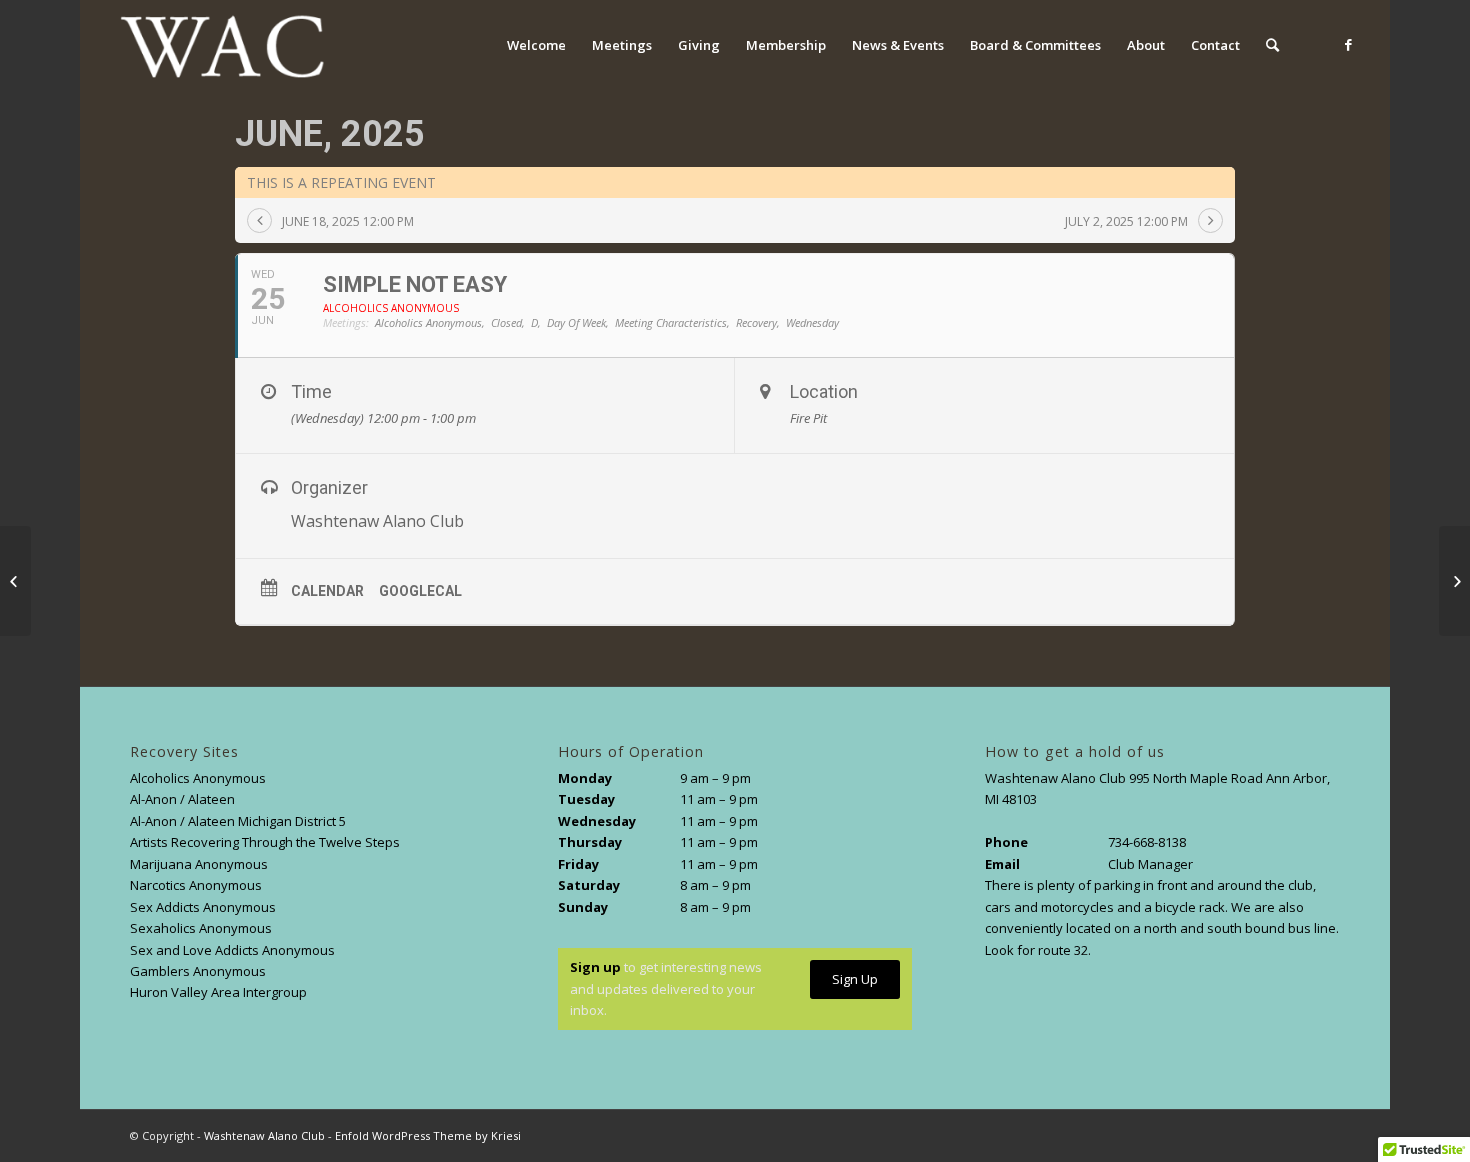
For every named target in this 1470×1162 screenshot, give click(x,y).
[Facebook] (1349, 44)
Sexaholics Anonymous (201, 928)
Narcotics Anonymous (196, 885)
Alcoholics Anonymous (198, 778)
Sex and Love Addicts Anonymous (232, 950)
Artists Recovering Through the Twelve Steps (265, 842)
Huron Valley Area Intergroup (218, 992)
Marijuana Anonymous (199, 864)
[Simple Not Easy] (15, 581)
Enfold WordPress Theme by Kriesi (428, 1135)
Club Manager (1150, 864)
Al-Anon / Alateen (182, 799)
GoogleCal (420, 591)
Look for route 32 (1036, 950)
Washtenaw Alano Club (264, 1135)
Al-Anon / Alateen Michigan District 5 (238, 821)
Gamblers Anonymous (198, 971)
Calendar (327, 591)
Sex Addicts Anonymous (203, 907)
